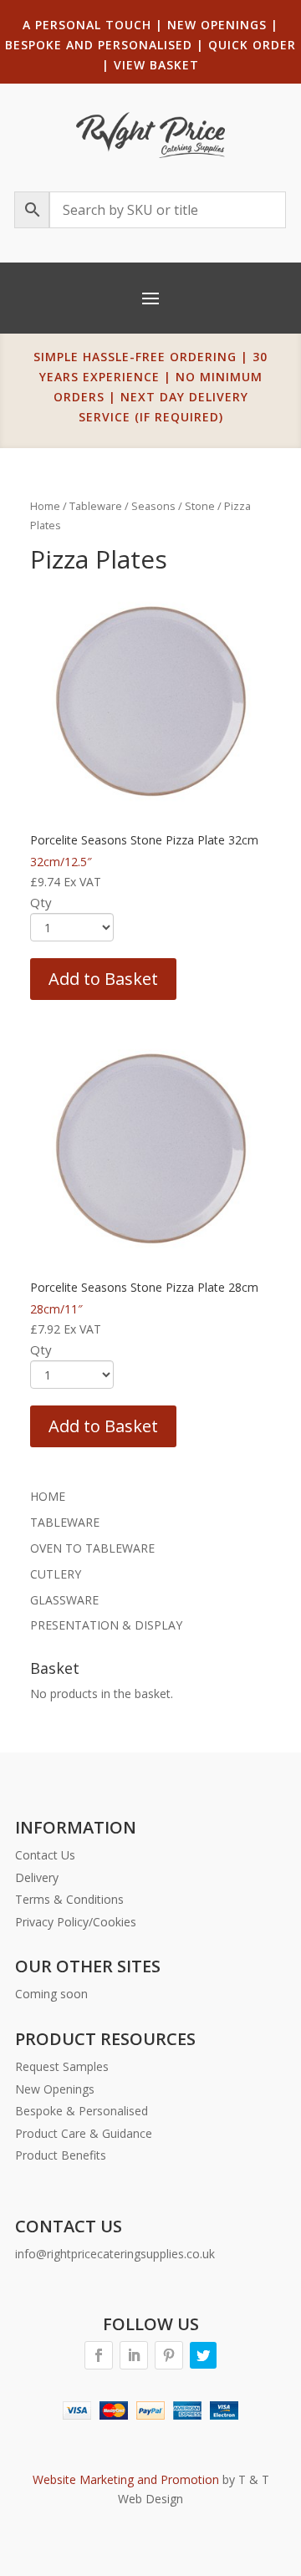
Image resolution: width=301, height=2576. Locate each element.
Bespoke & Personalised (82, 2111)
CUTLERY (56, 1574)
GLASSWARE (64, 1600)
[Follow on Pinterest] (169, 2355)
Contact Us (45, 1855)
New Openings (55, 2089)
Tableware (96, 506)
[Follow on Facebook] (99, 2355)
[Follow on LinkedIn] (134, 2355)
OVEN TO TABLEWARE (92, 1548)
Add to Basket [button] (103, 979)
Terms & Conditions (69, 1899)
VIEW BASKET (156, 65)
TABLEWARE (65, 1522)
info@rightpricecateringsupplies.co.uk (115, 2254)
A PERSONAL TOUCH (87, 25)
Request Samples (62, 2066)
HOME (48, 1496)
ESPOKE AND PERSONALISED (103, 45)
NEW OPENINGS (217, 25)
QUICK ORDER (252, 45)
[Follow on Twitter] (203, 2355)
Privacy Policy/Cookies (76, 1922)
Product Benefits (61, 2155)
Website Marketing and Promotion (126, 2479)
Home (45, 506)
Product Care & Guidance (84, 2133)
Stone (200, 506)
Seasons (153, 506)
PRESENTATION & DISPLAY (106, 1625)
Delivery (37, 1877)
